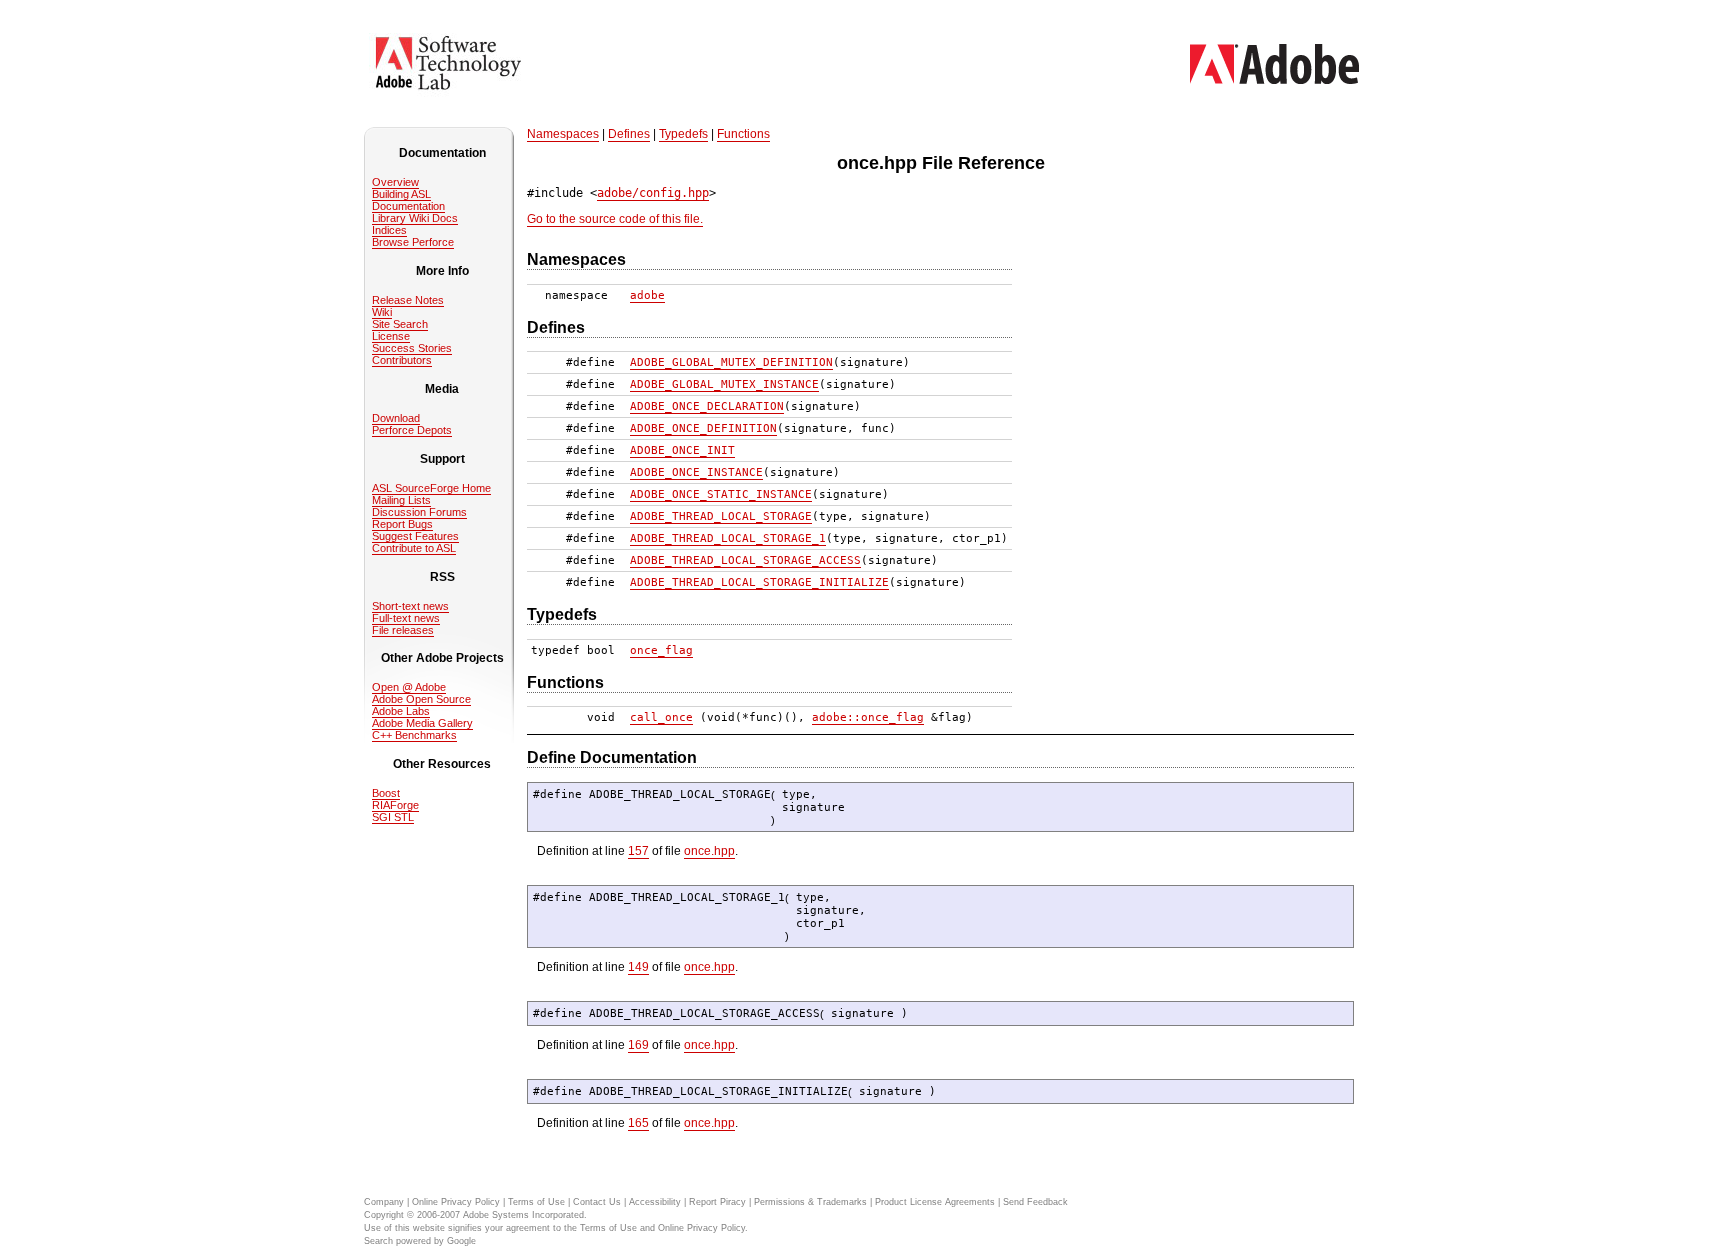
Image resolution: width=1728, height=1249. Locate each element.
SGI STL (393, 817)
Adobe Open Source (421, 699)
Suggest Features (415, 536)
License (391, 336)
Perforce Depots (412, 430)
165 (638, 1123)
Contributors (402, 360)
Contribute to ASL (414, 548)
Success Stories (412, 348)
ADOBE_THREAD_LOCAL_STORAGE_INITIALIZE (759, 582)
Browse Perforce (413, 242)
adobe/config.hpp (653, 193)
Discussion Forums (419, 512)
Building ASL (401, 194)
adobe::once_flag (868, 717)
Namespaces (563, 134)
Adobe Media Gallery (422, 723)
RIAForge (395, 805)
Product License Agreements (935, 1202)
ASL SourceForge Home (431, 488)
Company (384, 1202)
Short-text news (410, 606)
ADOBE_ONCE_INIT (682, 450)
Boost (386, 793)
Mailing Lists (401, 500)
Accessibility (655, 1202)
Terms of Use (536, 1202)
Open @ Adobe (409, 687)
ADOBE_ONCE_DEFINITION (703, 428)
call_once (661, 717)
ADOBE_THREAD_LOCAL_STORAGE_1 (728, 538)
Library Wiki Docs (415, 218)
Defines (629, 134)
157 (638, 851)
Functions (743, 134)
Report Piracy (717, 1202)
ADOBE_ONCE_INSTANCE (696, 472)
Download (396, 418)
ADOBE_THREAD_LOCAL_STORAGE (721, 516)
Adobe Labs (401, 711)
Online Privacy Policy (456, 1202)
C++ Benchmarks (414, 735)
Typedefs (683, 134)
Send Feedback (1035, 1202)
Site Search (400, 324)
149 (638, 967)
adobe (647, 295)
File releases (403, 630)
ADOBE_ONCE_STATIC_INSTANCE (721, 494)
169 (638, 1045)
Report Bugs (402, 524)
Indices (389, 230)
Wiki (382, 312)
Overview (395, 182)
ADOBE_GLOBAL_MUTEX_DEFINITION (731, 362)
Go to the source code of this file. (615, 219)
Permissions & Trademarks (810, 1202)
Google (461, 1241)
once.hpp (709, 851)
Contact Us (597, 1202)
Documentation (408, 206)
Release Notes (408, 300)
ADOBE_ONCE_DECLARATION (707, 406)
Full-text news (406, 618)
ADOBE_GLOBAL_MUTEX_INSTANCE (724, 384)
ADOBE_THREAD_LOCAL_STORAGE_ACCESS (745, 560)
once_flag (661, 650)
